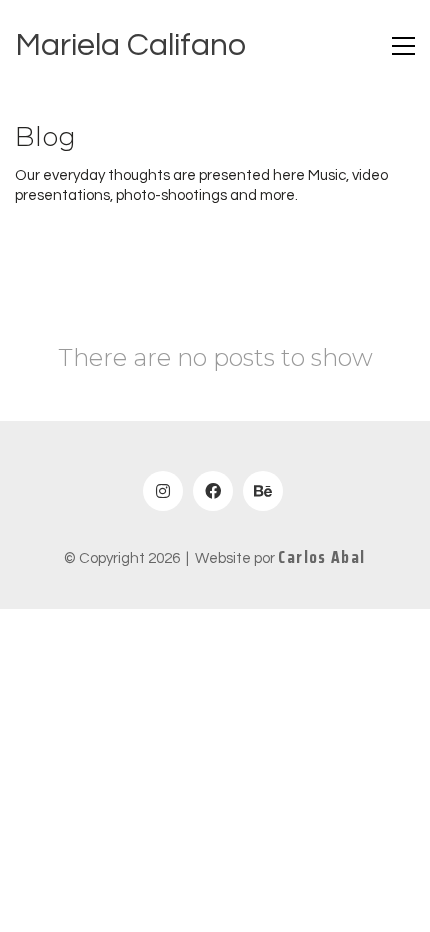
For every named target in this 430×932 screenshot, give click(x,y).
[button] (403, 46)
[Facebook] (213, 491)
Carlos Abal (321, 557)
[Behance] (263, 491)
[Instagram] (163, 491)
